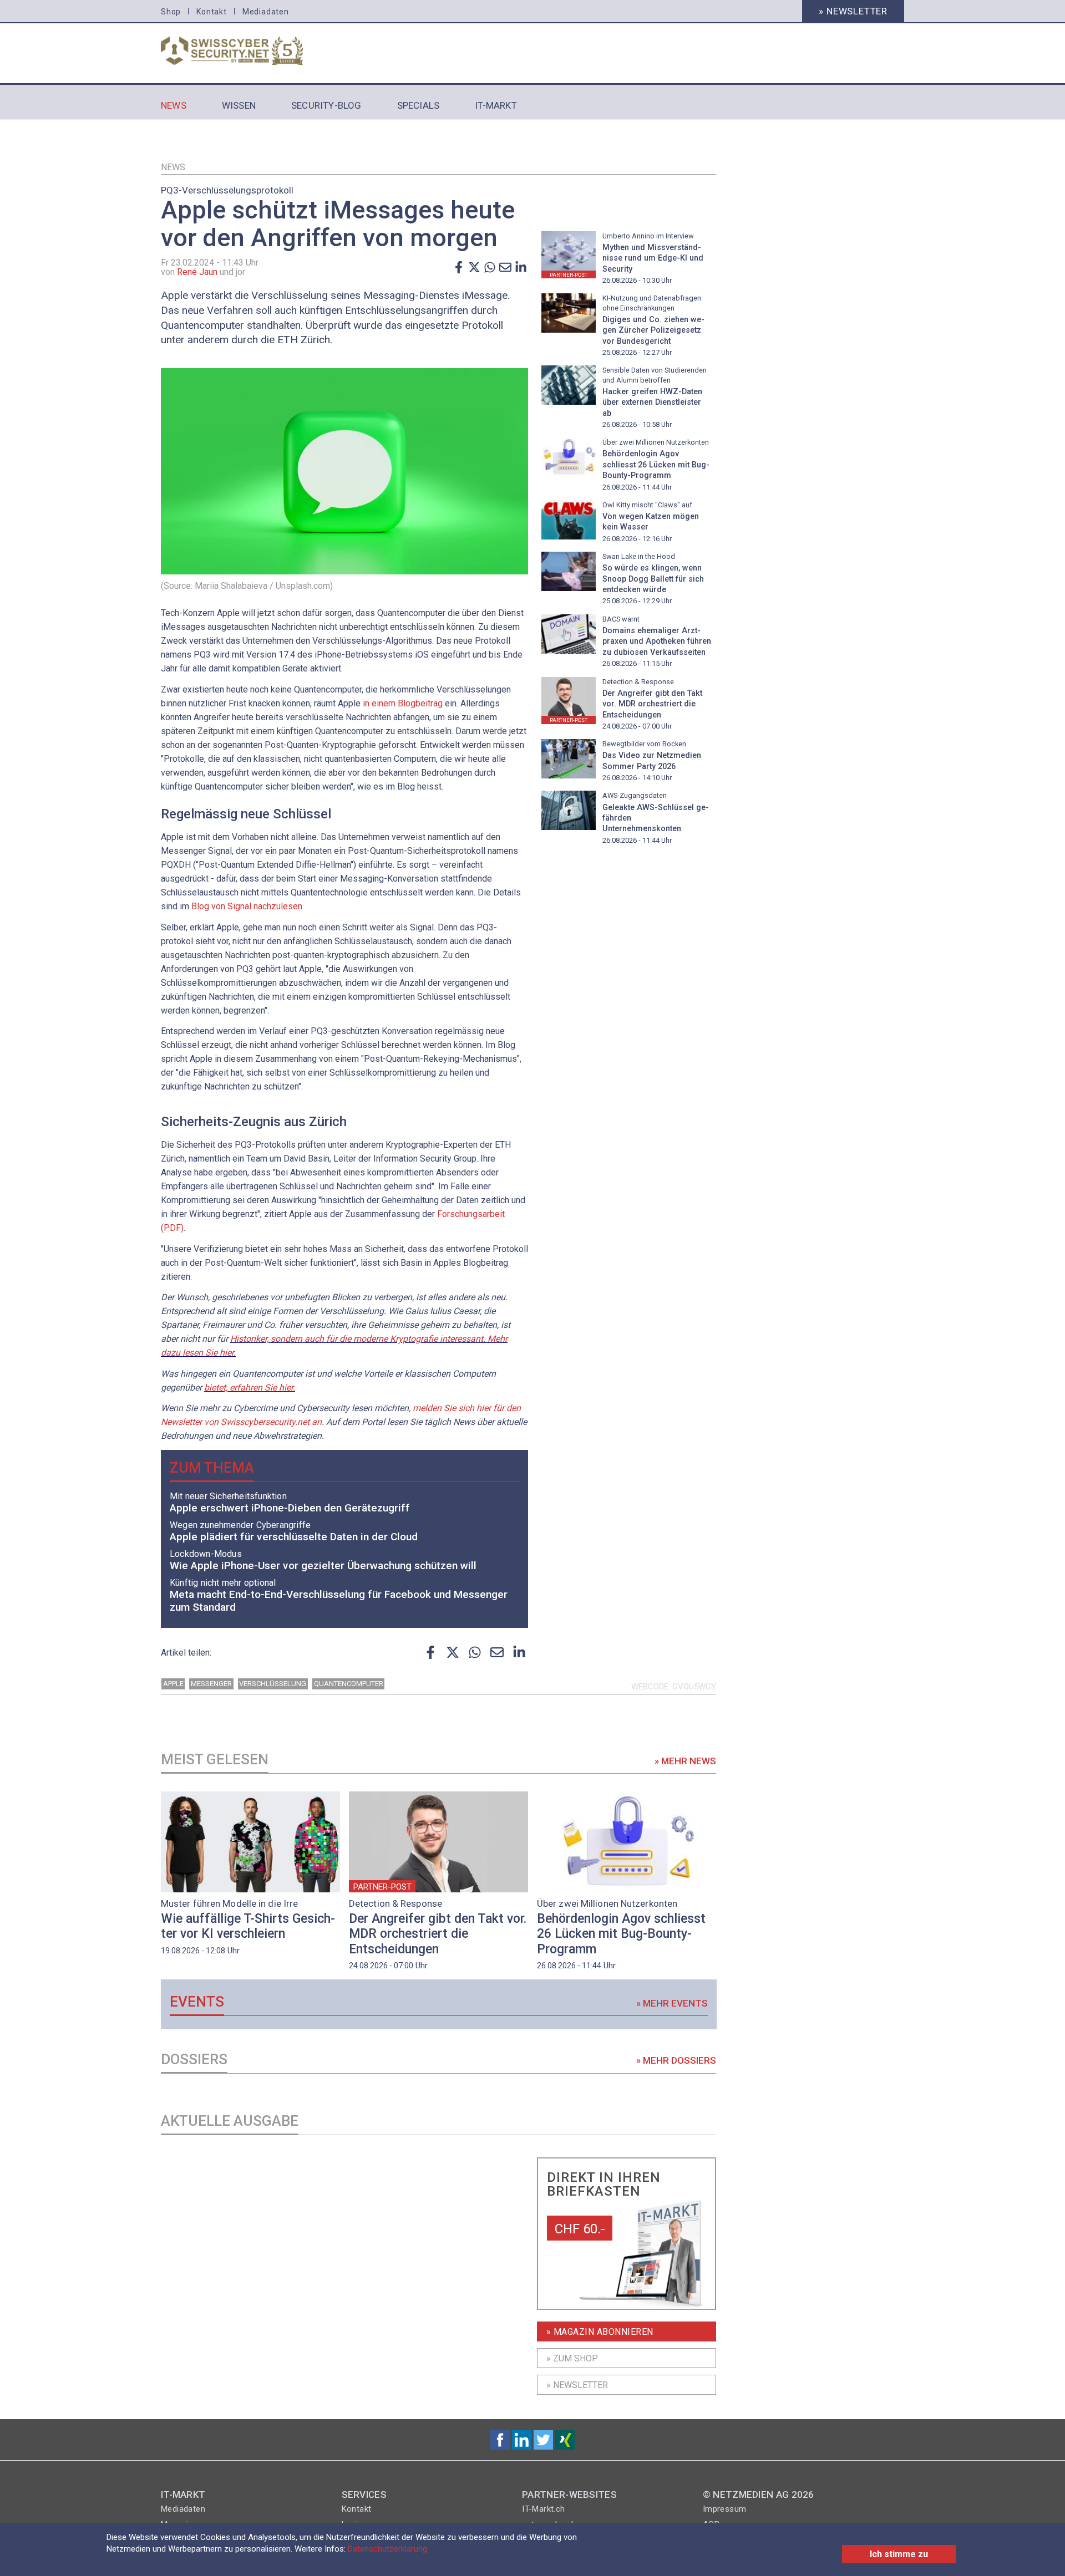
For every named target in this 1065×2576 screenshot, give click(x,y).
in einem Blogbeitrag (403, 703)
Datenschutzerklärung (387, 2549)
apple (173, 1684)
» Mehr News (685, 1761)
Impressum (725, 2509)
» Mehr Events (672, 2003)
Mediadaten (266, 12)
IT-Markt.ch (543, 2509)
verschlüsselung (273, 1684)
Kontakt (212, 12)
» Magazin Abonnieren (600, 2332)
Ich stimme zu (899, 2554)
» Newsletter (853, 11)
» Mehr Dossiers (676, 2060)
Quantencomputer (349, 1684)
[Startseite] (245, 51)
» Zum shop (572, 2358)
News (173, 167)
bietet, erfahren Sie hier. (250, 1388)
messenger (211, 1684)
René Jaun (197, 272)
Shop (171, 12)
